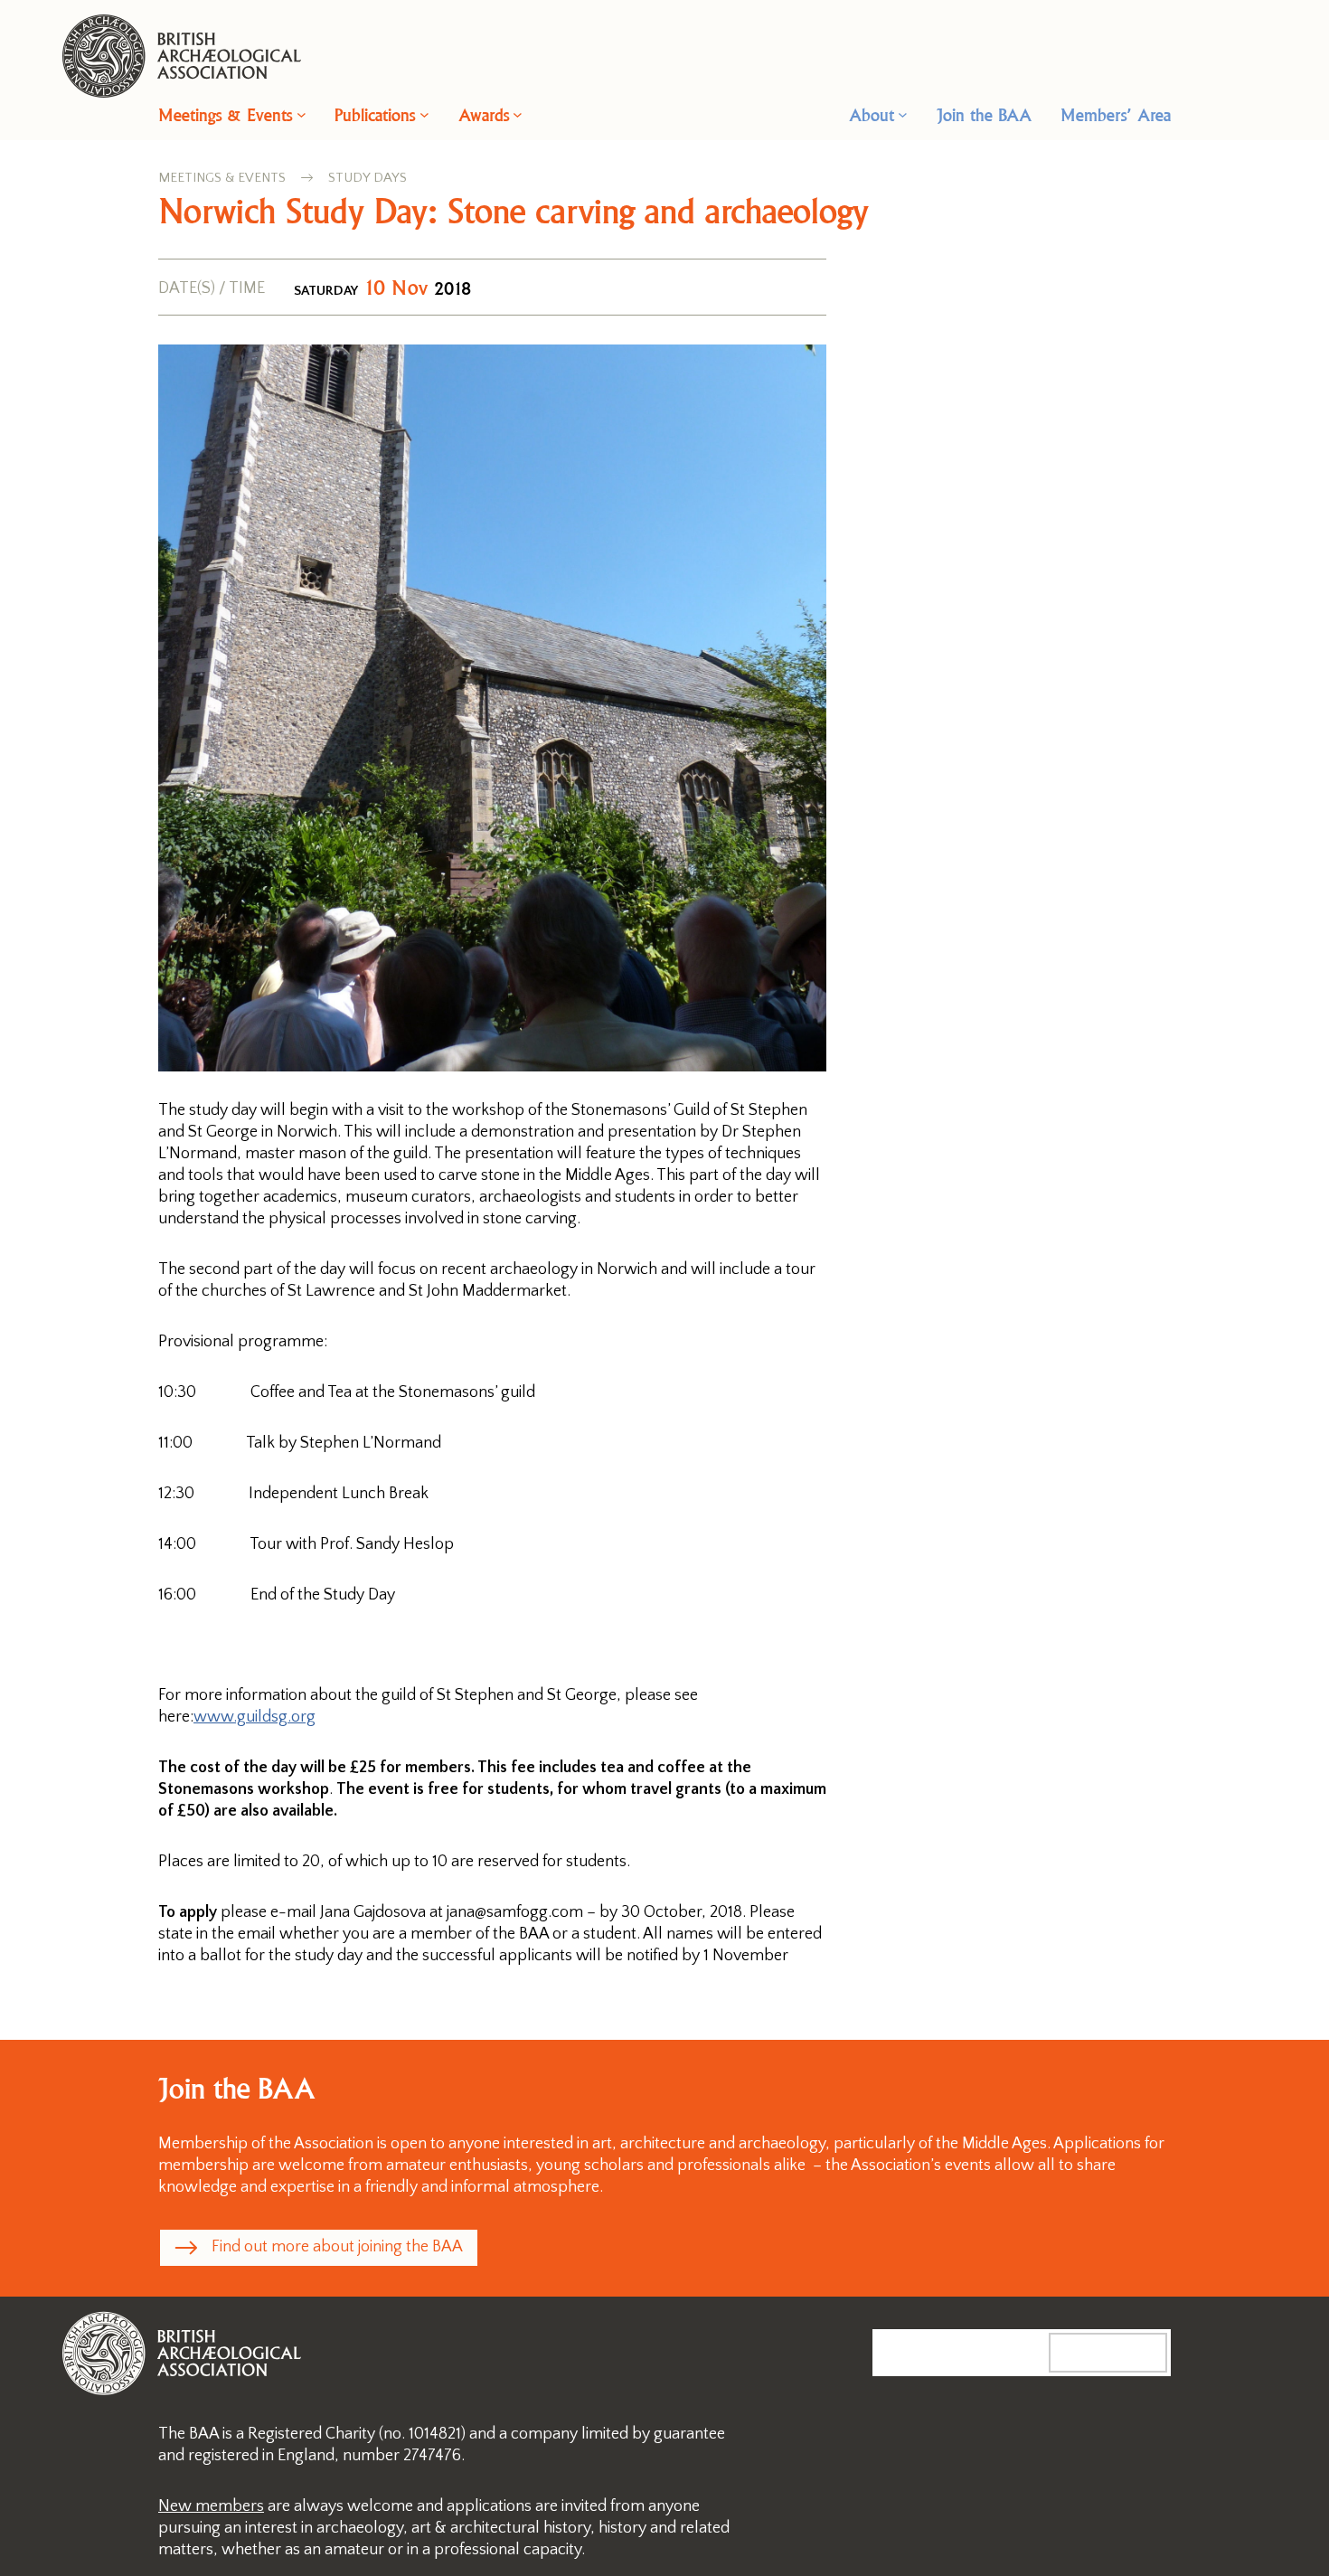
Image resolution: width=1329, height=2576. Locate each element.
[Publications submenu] (424, 114)
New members (211, 2506)
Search (1126, 2352)
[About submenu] (903, 114)
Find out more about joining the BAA (337, 2247)
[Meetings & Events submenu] (302, 114)
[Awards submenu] (518, 114)
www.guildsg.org (254, 1717)
